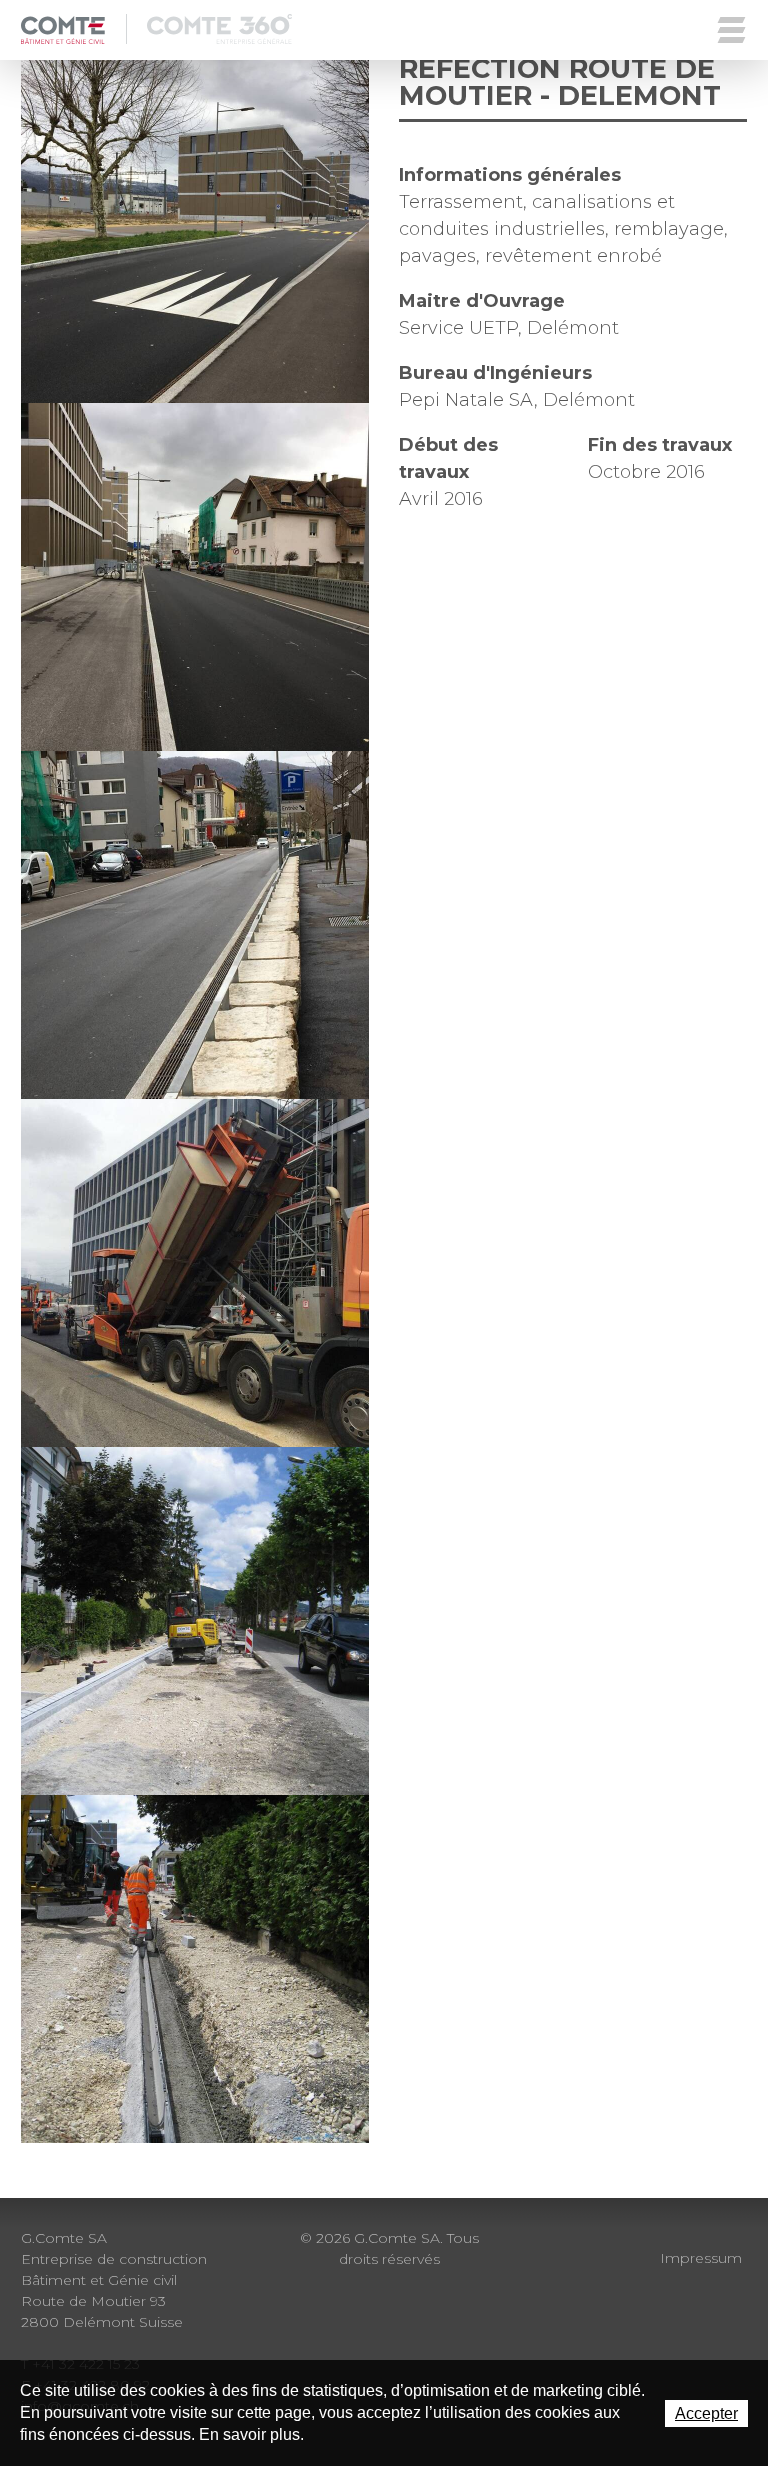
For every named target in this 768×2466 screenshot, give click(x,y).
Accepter (706, 2413)
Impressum (701, 2258)
